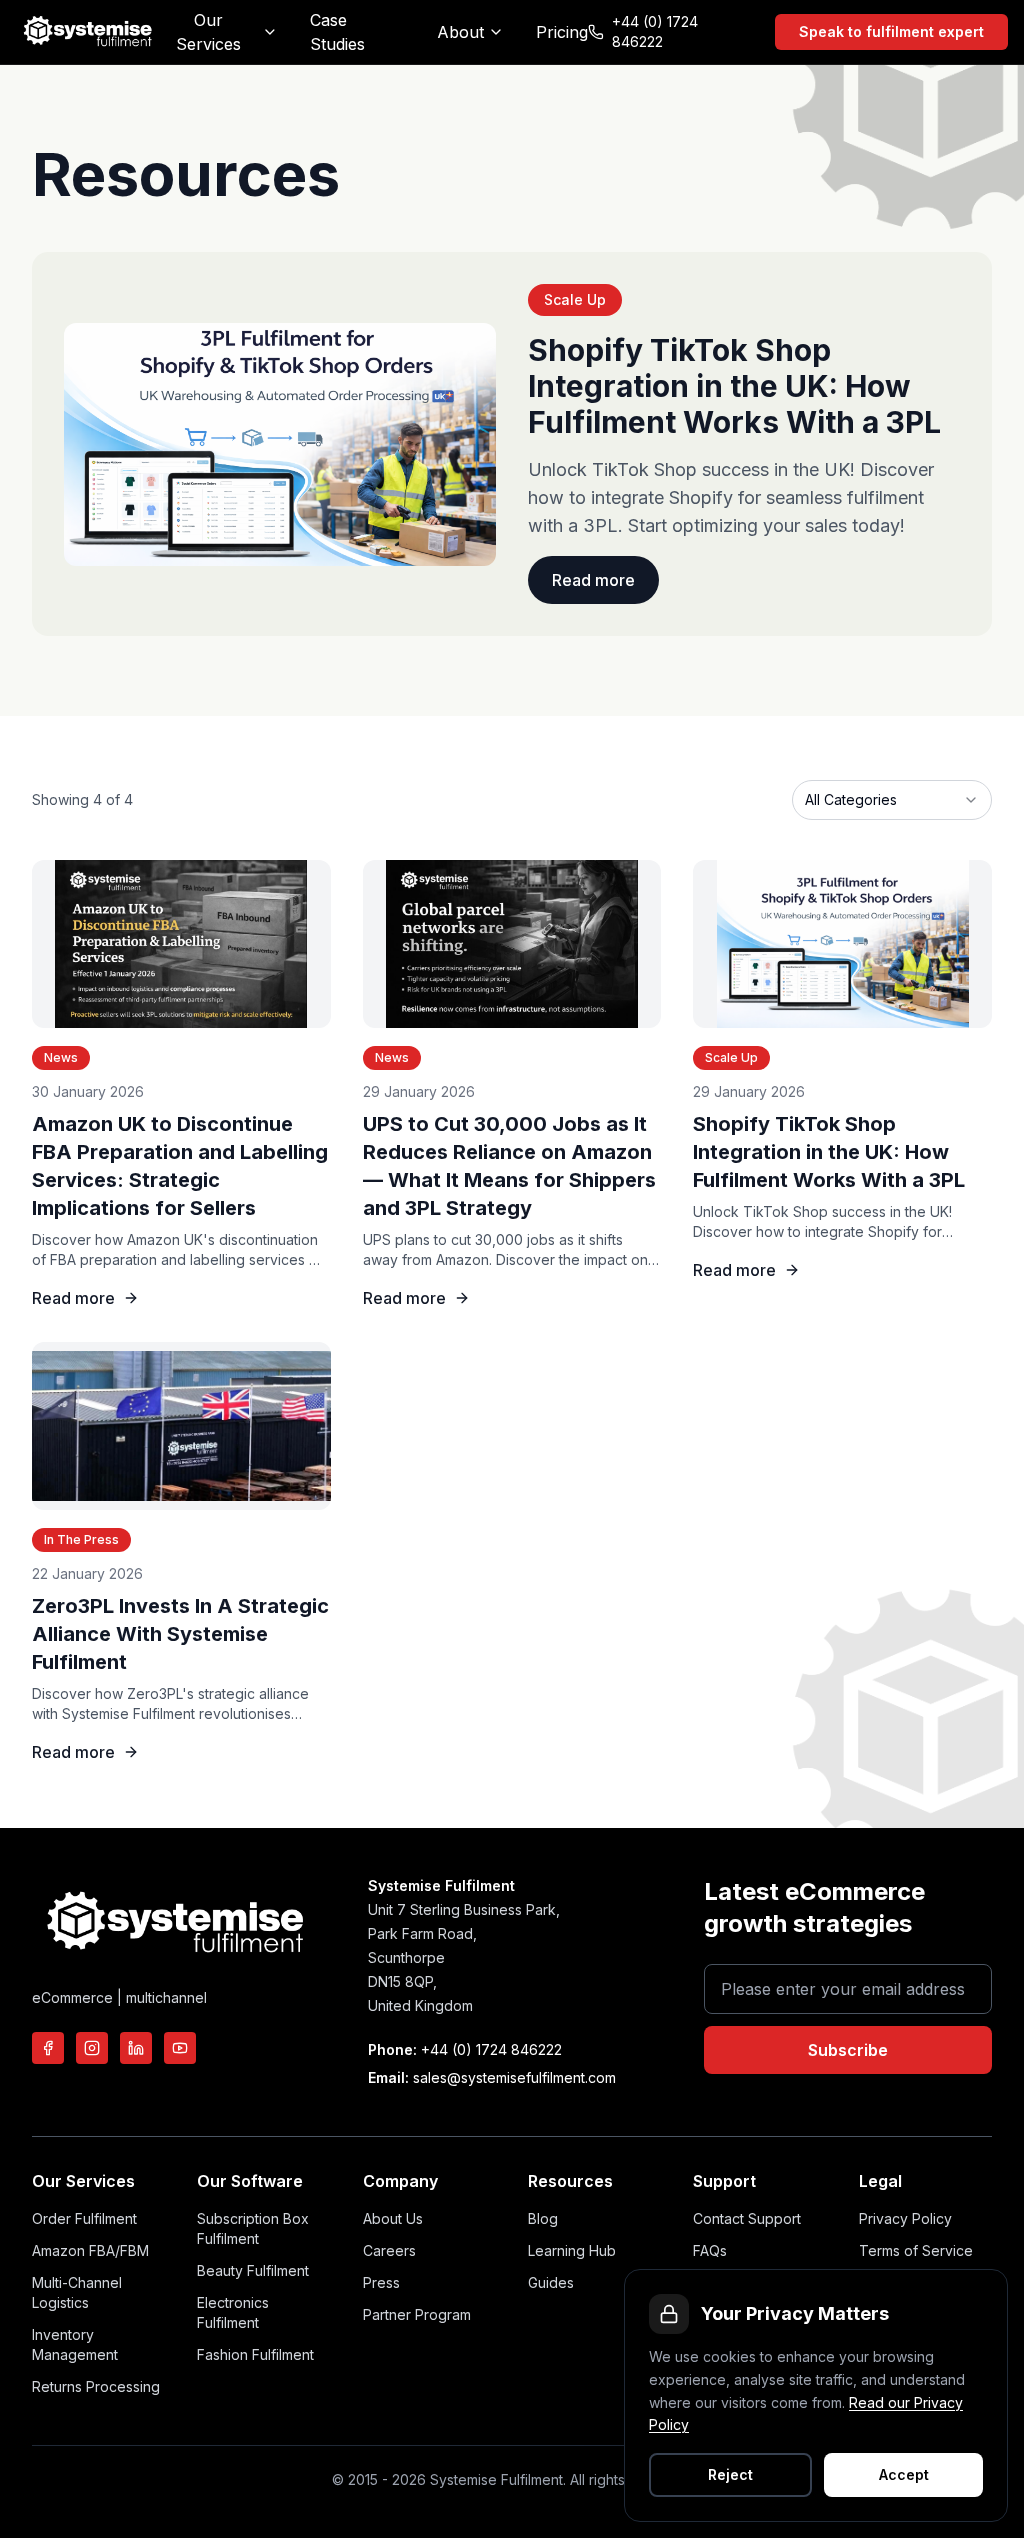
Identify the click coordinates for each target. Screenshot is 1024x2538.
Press (381, 2282)
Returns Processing (96, 2386)
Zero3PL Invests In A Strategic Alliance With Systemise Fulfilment (180, 1634)
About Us (393, 2218)
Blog (543, 2218)
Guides (551, 2282)
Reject (730, 2474)
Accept (904, 2474)
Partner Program (417, 2314)
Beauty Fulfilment (253, 2270)
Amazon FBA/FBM (90, 2250)
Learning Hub (572, 2250)
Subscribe (848, 2050)
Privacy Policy (905, 2218)
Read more (593, 580)
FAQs (710, 2250)
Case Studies (337, 32)
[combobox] (892, 800)
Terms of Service (916, 2250)
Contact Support (747, 2218)
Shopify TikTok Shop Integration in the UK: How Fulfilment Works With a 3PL (829, 1152)
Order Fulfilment (84, 2218)
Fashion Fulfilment (255, 2354)
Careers (389, 2250)
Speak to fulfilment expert (891, 31)
